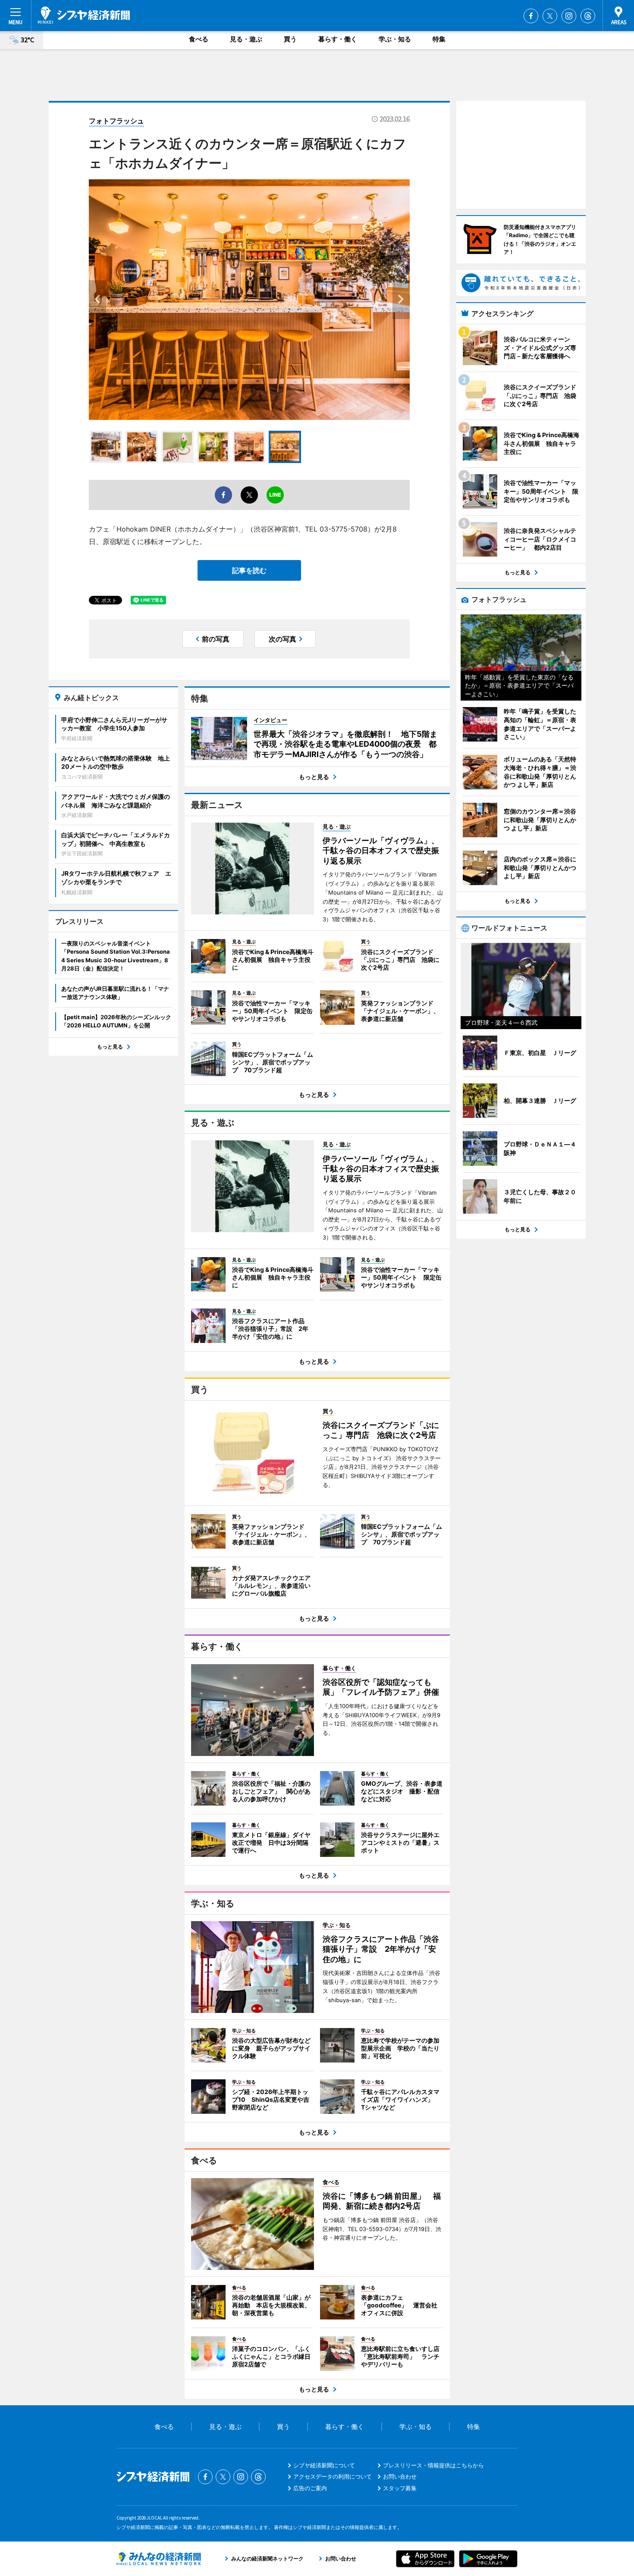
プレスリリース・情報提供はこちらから (433, 2465)
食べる (199, 39)
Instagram (569, 16)
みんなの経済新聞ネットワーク (159, 2559)
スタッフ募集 (400, 2488)
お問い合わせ (400, 2476)
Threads (588, 16)
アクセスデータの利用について (333, 2476)
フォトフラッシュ (116, 121)
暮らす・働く (338, 39)
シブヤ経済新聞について (324, 2465)
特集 (439, 39)
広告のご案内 (310, 2488)
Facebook (531, 16)
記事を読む (249, 570)
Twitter (550, 16)
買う (290, 39)
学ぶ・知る (395, 39)
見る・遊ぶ (246, 39)
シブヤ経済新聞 (84, 15)
